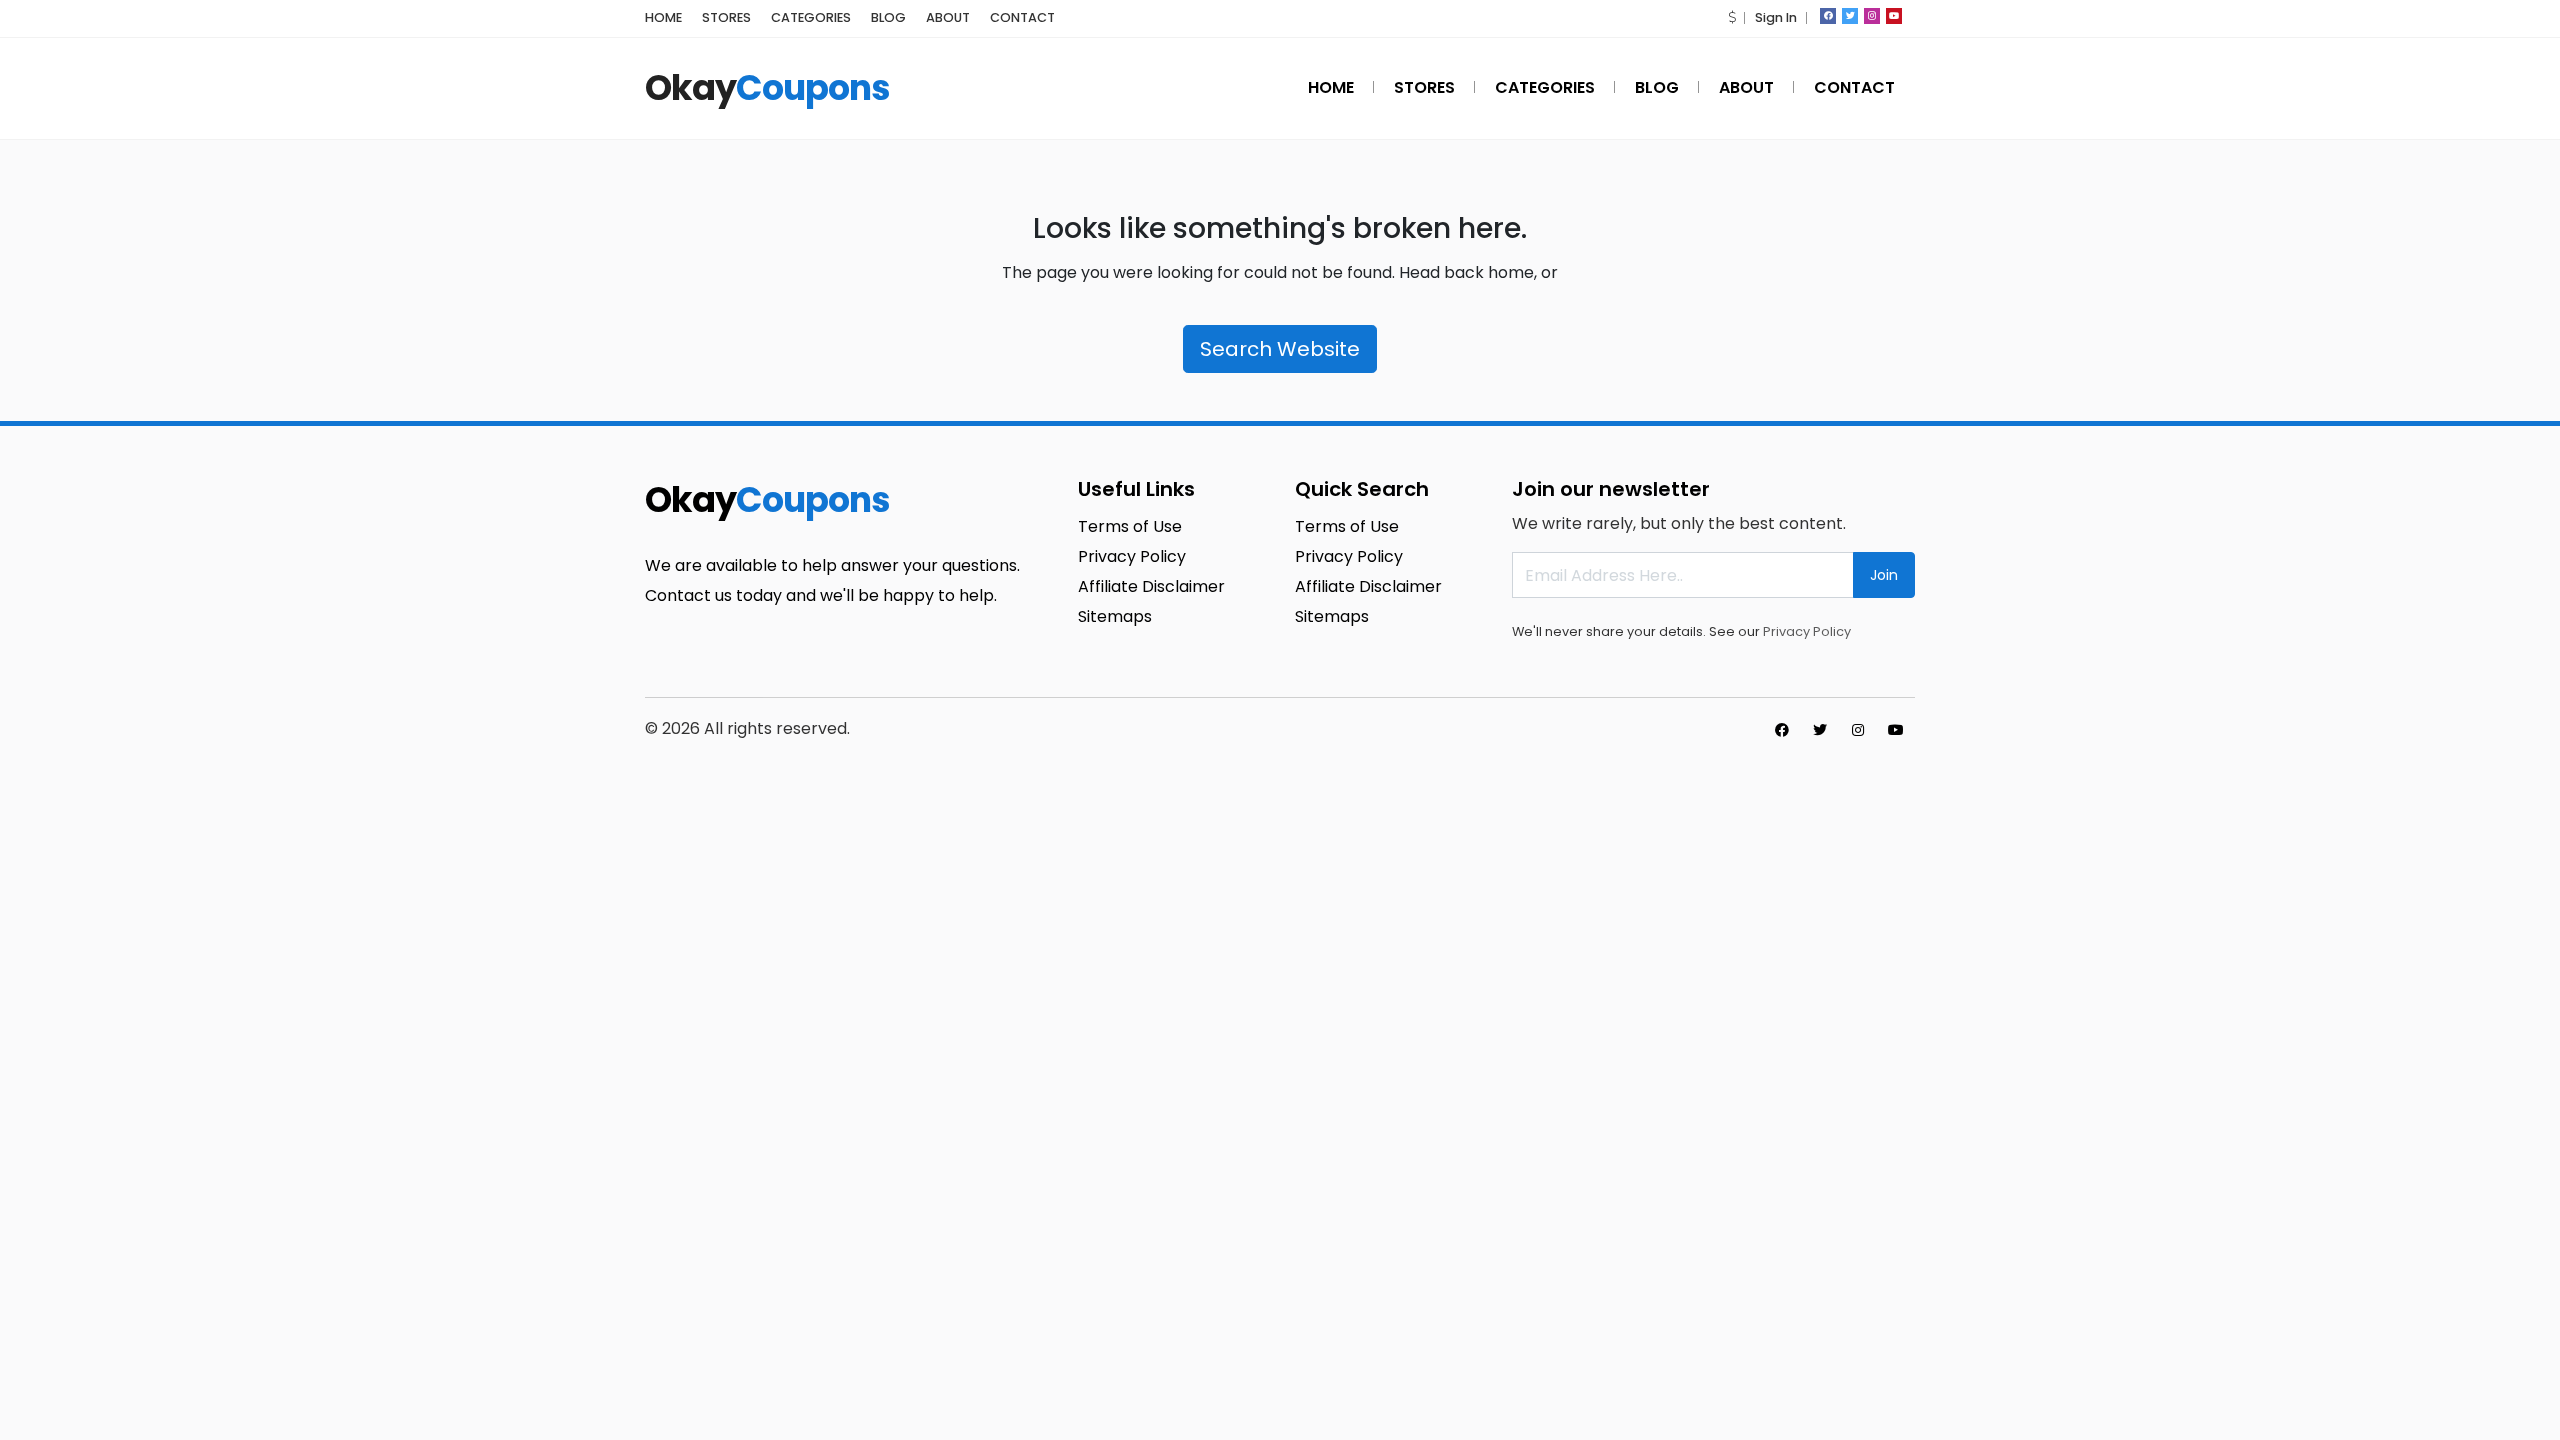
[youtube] (1894, 16)
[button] (1732, 17)
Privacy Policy (1807, 631)
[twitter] (1850, 16)
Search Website (1280, 349)
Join (1884, 575)
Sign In (1776, 17)
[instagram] (1872, 16)
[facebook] (1828, 16)
